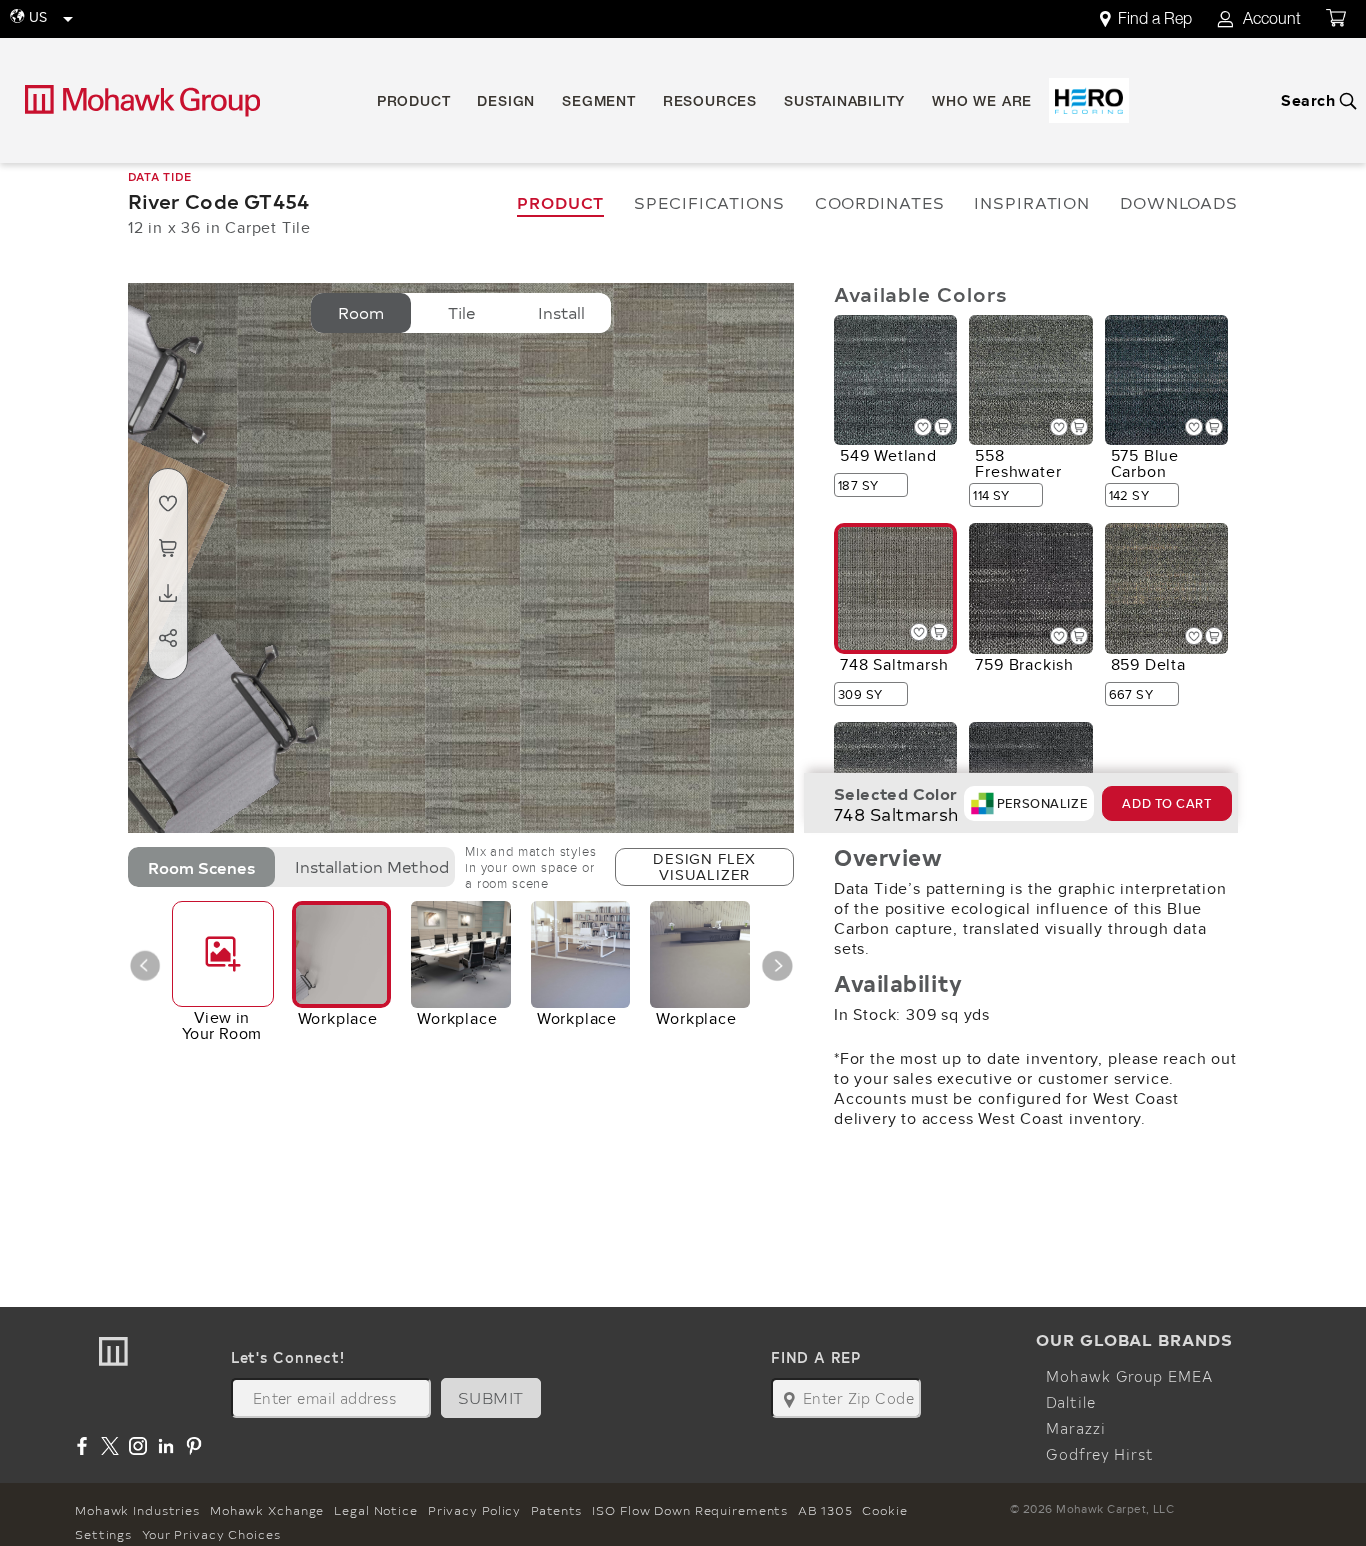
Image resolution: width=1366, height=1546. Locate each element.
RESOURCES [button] (710, 103)
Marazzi (1075, 1428)
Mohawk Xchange (267, 1510)
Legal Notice (376, 1510)
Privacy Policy (474, 1510)
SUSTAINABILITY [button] (844, 103)
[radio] (361, 313)
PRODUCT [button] (414, 103)
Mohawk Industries (137, 1510)
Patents (556, 1510)
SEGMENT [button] (599, 103)
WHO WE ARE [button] (982, 103)
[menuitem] (1157, 19)
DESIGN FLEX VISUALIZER (704, 866)
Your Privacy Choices (211, 1534)
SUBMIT (491, 1397)
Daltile (1070, 1402)
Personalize (1042, 803)
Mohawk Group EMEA (1129, 1376)
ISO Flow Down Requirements (690, 1510)
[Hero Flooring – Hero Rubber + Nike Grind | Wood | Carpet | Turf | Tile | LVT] (1089, 100)
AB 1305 (825, 1510)
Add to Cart (1166, 803)
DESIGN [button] (506, 103)
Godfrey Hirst (1099, 1454)
